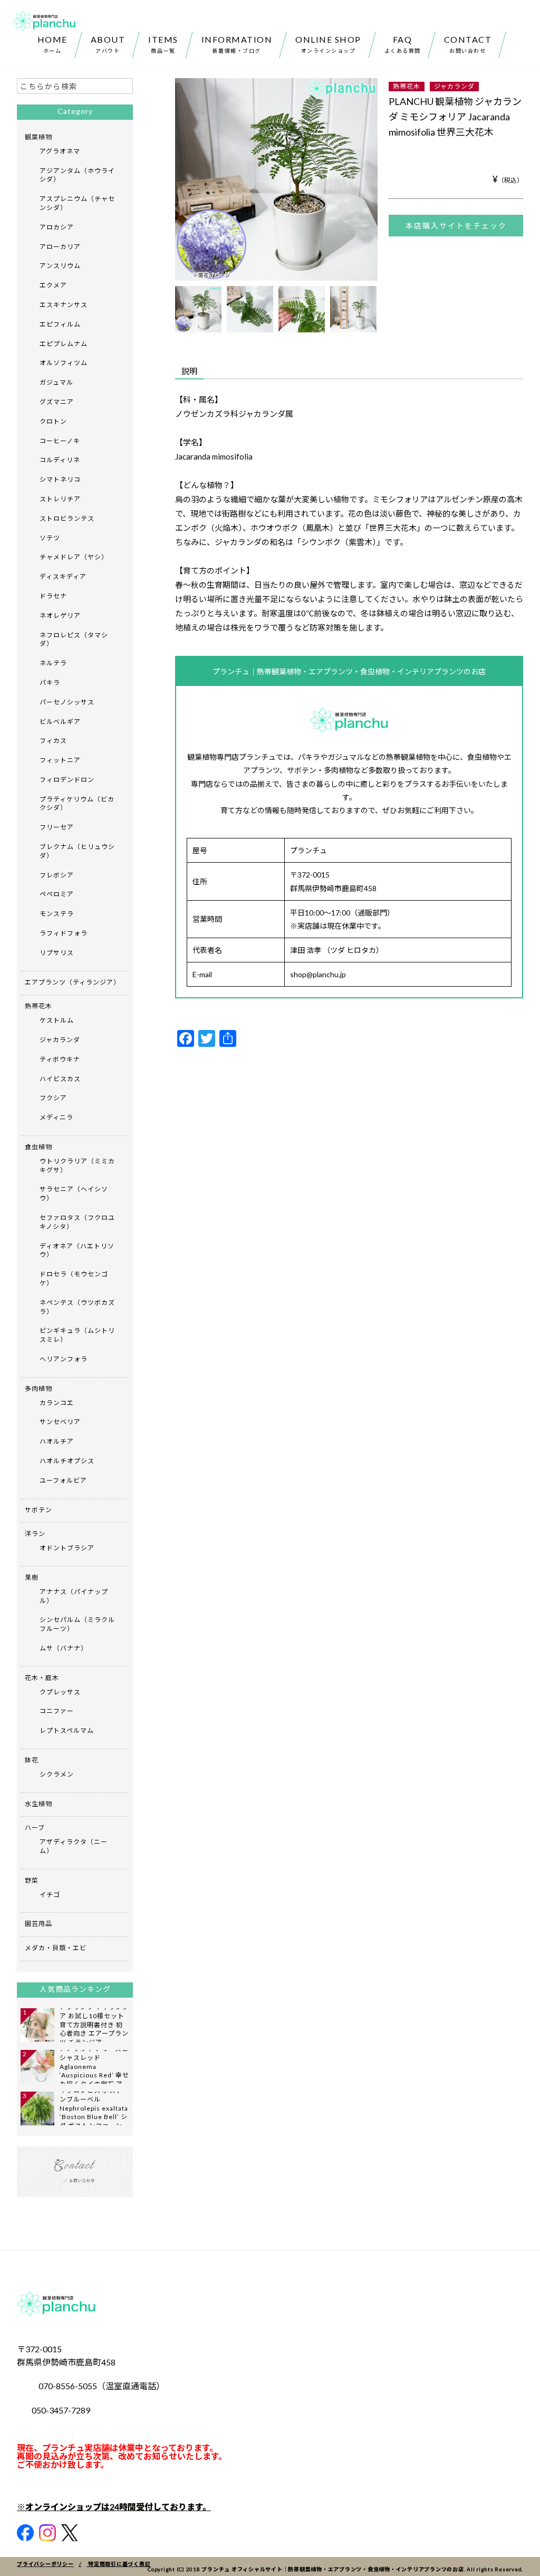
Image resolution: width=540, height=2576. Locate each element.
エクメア (53, 285)
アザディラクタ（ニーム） (74, 1846)
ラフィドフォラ (64, 933)
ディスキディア (63, 576)
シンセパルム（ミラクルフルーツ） (77, 1624)
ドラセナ (53, 596)
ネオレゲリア (60, 616)
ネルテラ (53, 663)
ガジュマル (56, 382)
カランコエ (57, 1403)
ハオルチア (57, 1441)
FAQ (403, 44)
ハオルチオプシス (67, 1461)
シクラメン (57, 1774)
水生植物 (38, 1804)
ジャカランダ (454, 86)
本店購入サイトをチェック (456, 226)
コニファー (57, 1711)
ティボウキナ (60, 1059)
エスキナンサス (64, 305)
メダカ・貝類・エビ (56, 1948)
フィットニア (60, 760)
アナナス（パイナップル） (74, 1596)
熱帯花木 (407, 86)
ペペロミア (57, 894)
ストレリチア (60, 499)
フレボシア (57, 875)
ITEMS (163, 44)
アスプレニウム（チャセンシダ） (77, 203)
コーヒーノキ (60, 441)
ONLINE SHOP (328, 44)
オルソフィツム (64, 363)
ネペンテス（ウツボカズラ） (77, 1307)
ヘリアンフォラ (64, 1359)
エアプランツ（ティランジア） (73, 982)
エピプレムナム (64, 344)
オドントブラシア (67, 1548)
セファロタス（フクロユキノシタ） (77, 1222)
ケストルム (57, 1020)
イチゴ (50, 1895)
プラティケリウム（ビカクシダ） (77, 804)
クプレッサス (60, 1692)
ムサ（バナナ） (64, 1648)
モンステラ (57, 914)
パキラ (50, 683)
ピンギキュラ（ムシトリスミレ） (77, 1335)
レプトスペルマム (67, 1730)
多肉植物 (38, 1389)
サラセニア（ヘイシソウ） (74, 1194)
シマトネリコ (60, 479)
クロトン (53, 421)
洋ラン (35, 1534)
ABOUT (108, 44)
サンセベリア (60, 1422)
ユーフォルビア (63, 1480)
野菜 (32, 1880)
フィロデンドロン (67, 780)
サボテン (38, 1510)
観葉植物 (38, 137)
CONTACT (468, 44)
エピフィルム (60, 324)
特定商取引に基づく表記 (119, 2564)
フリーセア (57, 827)
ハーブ (35, 1828)
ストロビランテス (67, 518)
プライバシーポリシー (45, 2564)
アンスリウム (60, 266)
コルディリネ (60, 460)
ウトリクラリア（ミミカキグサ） (77, 1166)
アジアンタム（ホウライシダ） (77, 175)
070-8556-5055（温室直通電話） (102, 2386)
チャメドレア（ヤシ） (74, 557)
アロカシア (57, 227)
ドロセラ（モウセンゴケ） (74, 1279)
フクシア (53, 1098)
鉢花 (32, 1760)
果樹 (32, 1577)
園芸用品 (38, 1924)
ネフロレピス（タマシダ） (74, 640)
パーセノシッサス (67, 702)
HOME (52, 44)
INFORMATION (237, 44)
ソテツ (50, 538)
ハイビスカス (60, 1079)
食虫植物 (38, 1147)
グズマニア (57, 402)
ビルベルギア (60, 722)
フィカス (53, 741)
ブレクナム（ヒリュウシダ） (77, 851)
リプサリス (57, 953)
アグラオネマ (60, 151)
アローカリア (60, 247)
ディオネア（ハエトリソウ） (77, 1251)
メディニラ (56, 1117)
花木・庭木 (42, 1678)
